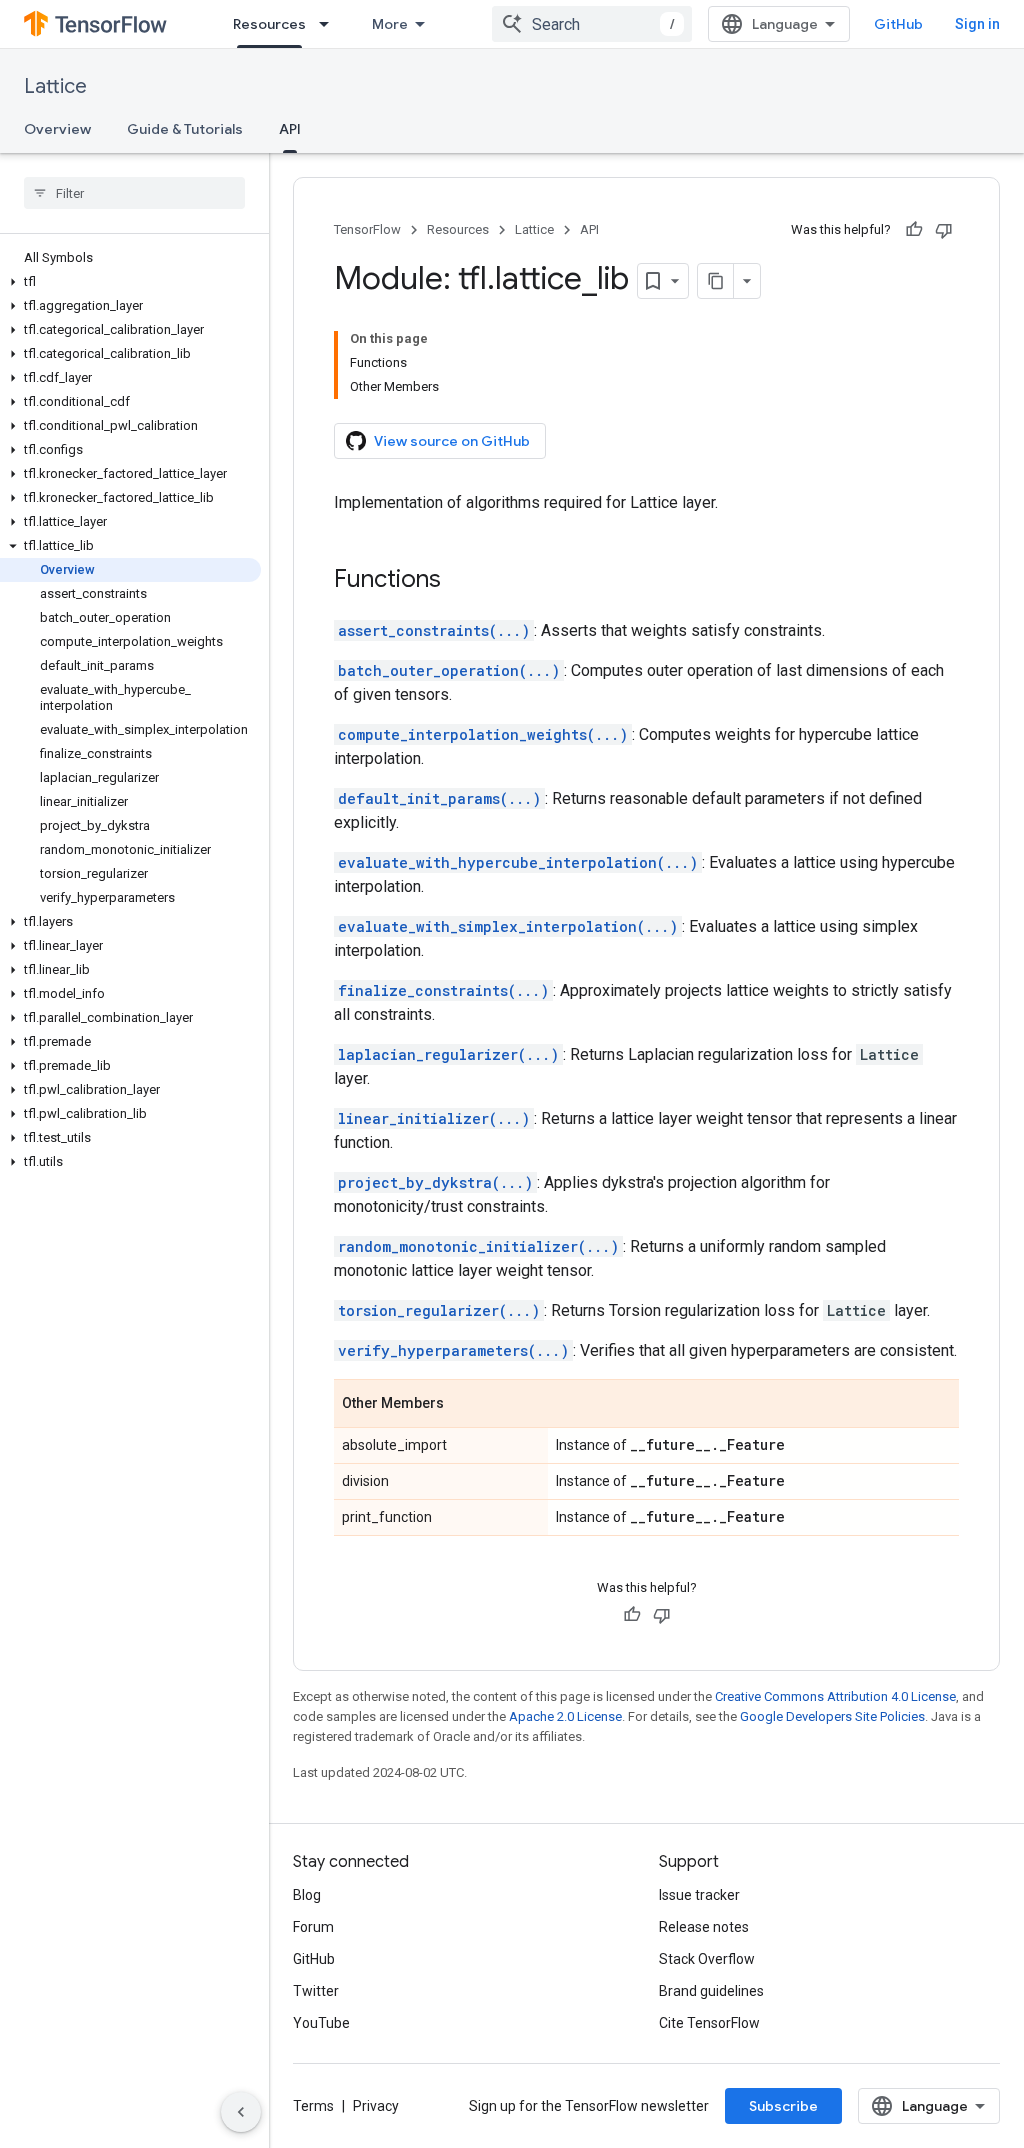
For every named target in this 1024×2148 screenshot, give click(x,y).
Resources (269, 24)
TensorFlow (367, 229)
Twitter (316, 1991)
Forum (313, 1927)
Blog (307, 1895)
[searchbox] (134, 193)
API (290, 129)
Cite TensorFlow (709, 2023)
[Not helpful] (944, 230)
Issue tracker (699, 1895)
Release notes (704, 1927)
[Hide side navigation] (241, 2112)
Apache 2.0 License (565, 1716)
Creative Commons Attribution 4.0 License (835, 1696)
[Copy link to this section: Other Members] (464, 1405)
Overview (57, 129)
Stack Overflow (707, 1959)
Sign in (977, 24)
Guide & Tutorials (185, 129)
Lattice (55, 86)
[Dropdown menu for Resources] (330, 24)
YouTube (321, 2023)
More (390, 24)
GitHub (898, 24)
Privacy (376, 2106)
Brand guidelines (711, 1991)
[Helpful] (914, 230)
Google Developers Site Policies (832, 1716)
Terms (313, 2106)
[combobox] (592, 24)
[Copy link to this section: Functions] (461, 581)
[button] (130, 282)
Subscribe (783, 2106)
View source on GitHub (452, 441)
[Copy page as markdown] (716, 281)
